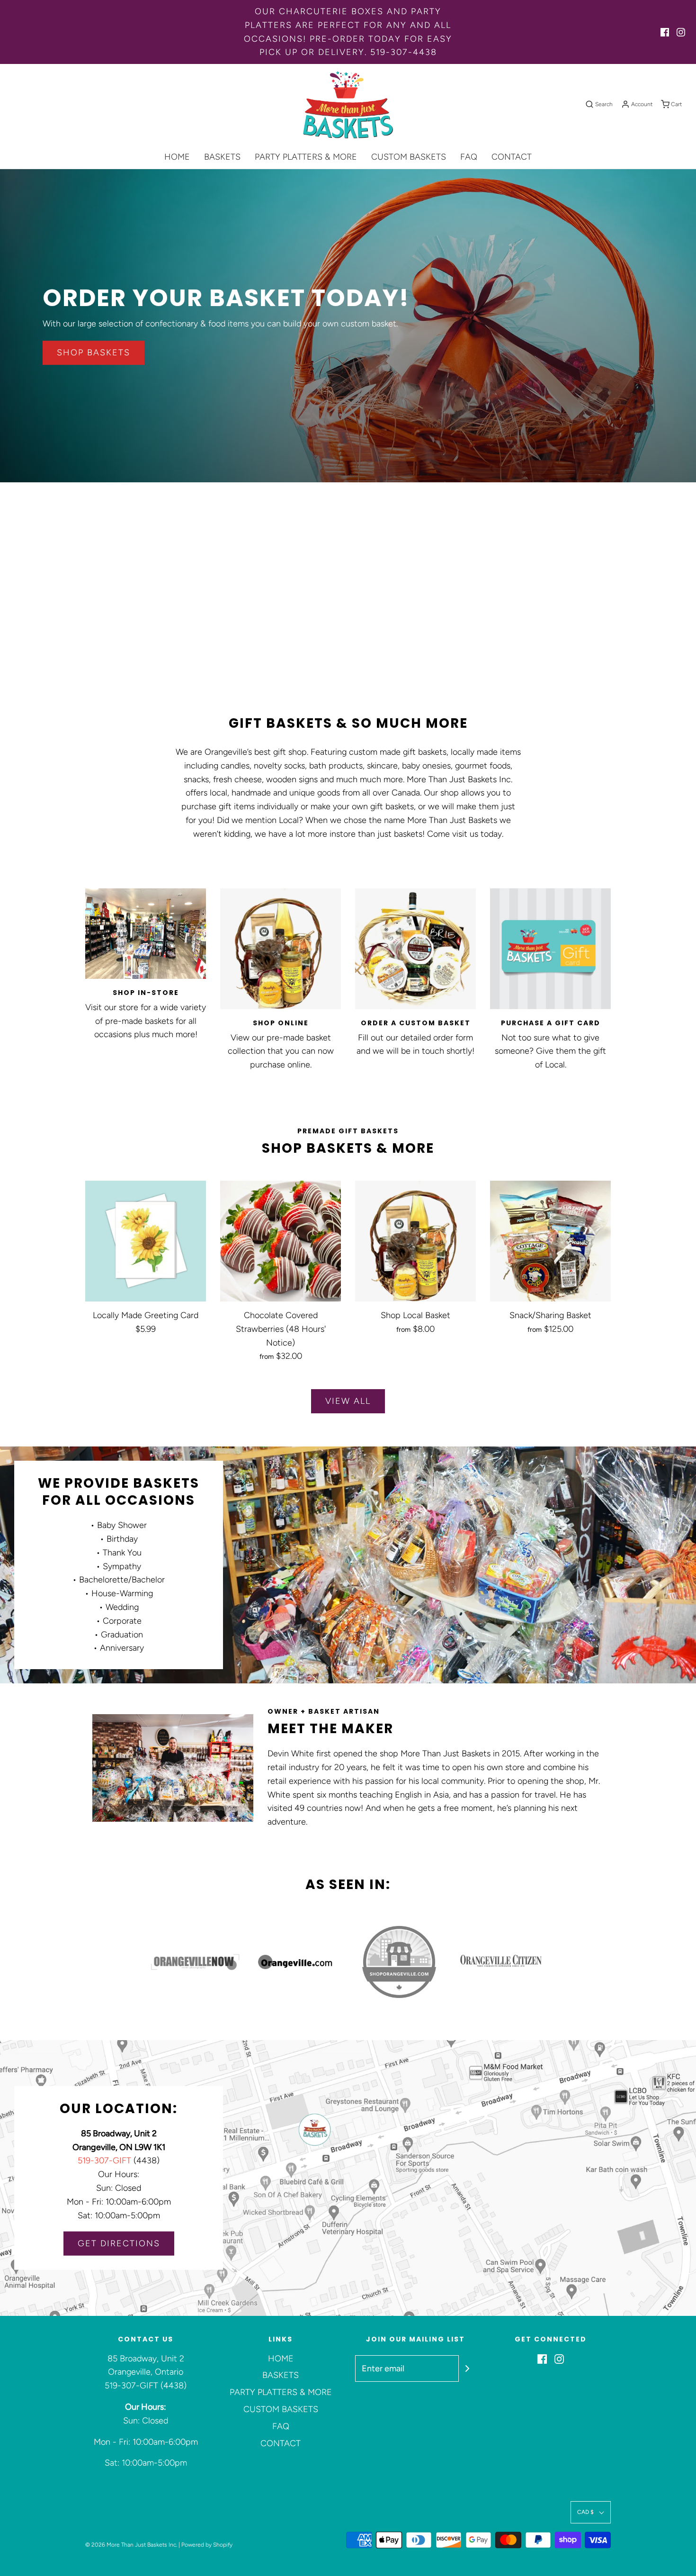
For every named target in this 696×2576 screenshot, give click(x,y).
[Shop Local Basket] (415, 1241)
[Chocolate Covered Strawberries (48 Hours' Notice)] (281, 1241)
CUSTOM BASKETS (409, 157)
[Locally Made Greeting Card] (146, 1241)
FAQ (469, 157)
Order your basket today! (226, 298)
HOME (177, 157)
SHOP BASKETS (94, 353)
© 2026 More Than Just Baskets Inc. (131, 2545)
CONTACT (512, 157)
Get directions (119, 2243)
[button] (591, 2512)
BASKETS (222, 157)
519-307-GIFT (104, 2160)
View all (348, 1401)
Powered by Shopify (207, 2545)
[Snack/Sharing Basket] (550, 1241)
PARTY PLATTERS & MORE (306, 157)
